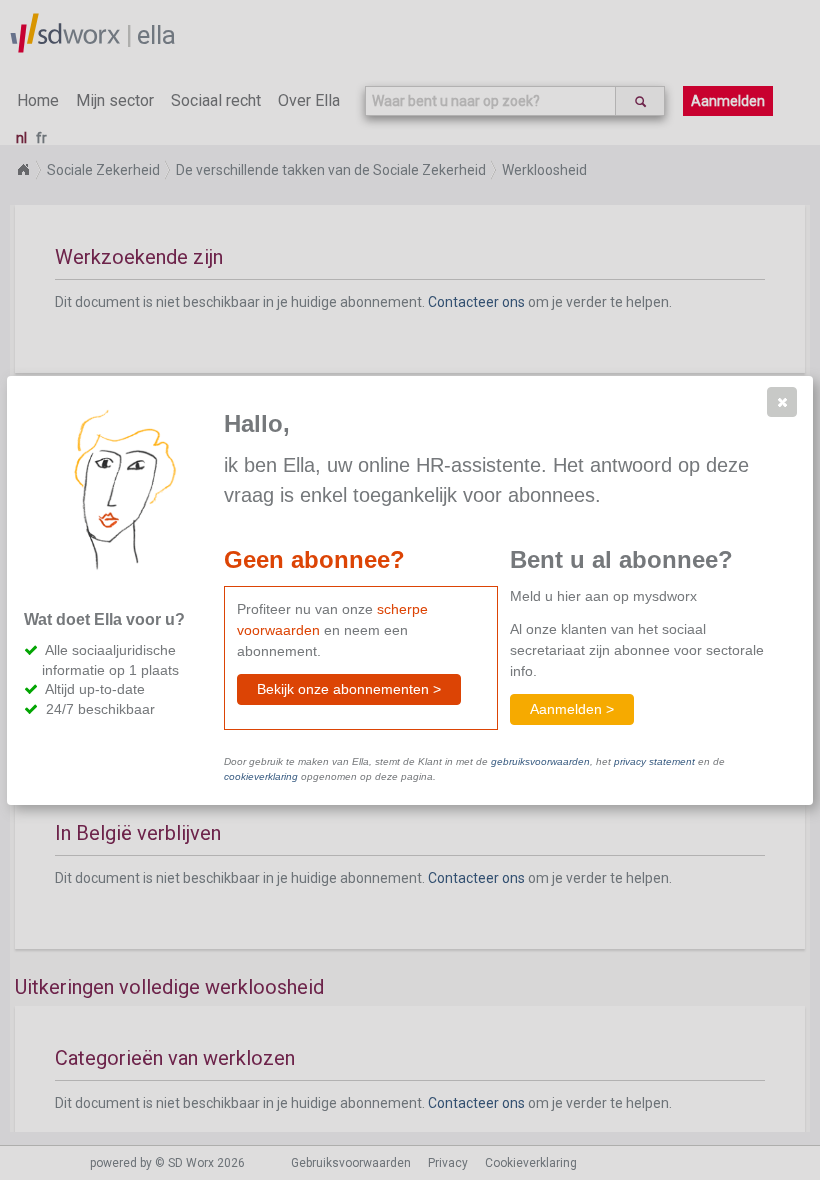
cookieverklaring (261, 776)
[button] (782, 402)
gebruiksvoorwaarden (540, 761)
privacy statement (654, 761)
